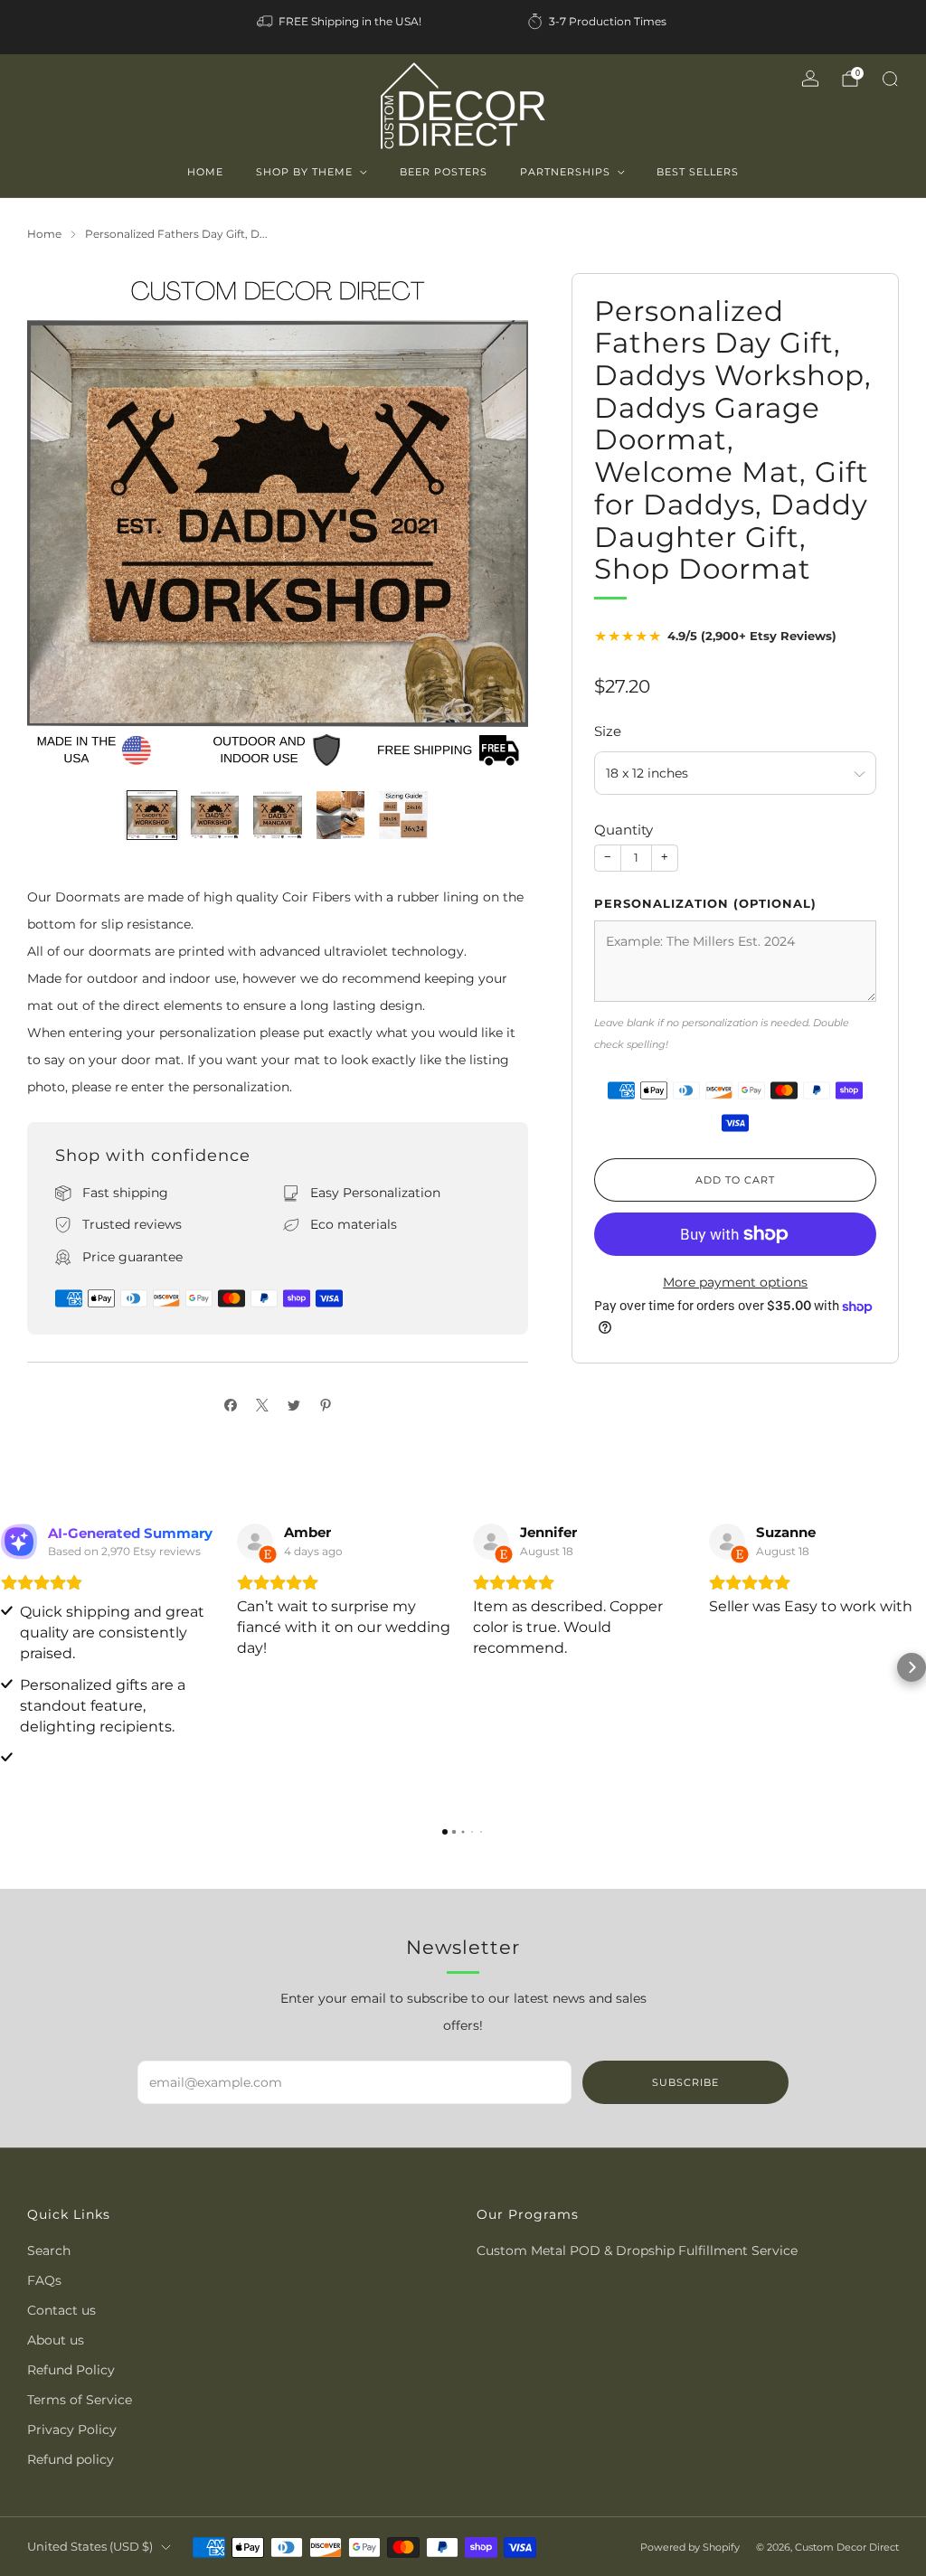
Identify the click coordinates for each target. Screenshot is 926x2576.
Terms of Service (80, 2400)
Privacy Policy (72, 2430)
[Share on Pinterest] (325, 1405)
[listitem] (340, 22)
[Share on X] (262, 1405)
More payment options (735, 1282)
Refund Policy (71, 2370)
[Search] (890, 79)
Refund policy (71, 2459)
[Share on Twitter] (293, 1405)
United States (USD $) (90, 2547)
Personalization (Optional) (705, 903)
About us (56, 2340)
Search (49, 2250)
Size (608, 731)
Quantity (624, 830)
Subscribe (685, 2082)
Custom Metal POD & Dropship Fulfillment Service (637, 2250)
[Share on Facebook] (230, 1405)
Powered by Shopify (690, 2547)
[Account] (810, 79)
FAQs (44, 2280)
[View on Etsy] (255, 1542)
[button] (14, 1667)
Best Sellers (698, 172)
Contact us (61, 2310)
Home (205, 172)
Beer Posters (444, 172)
